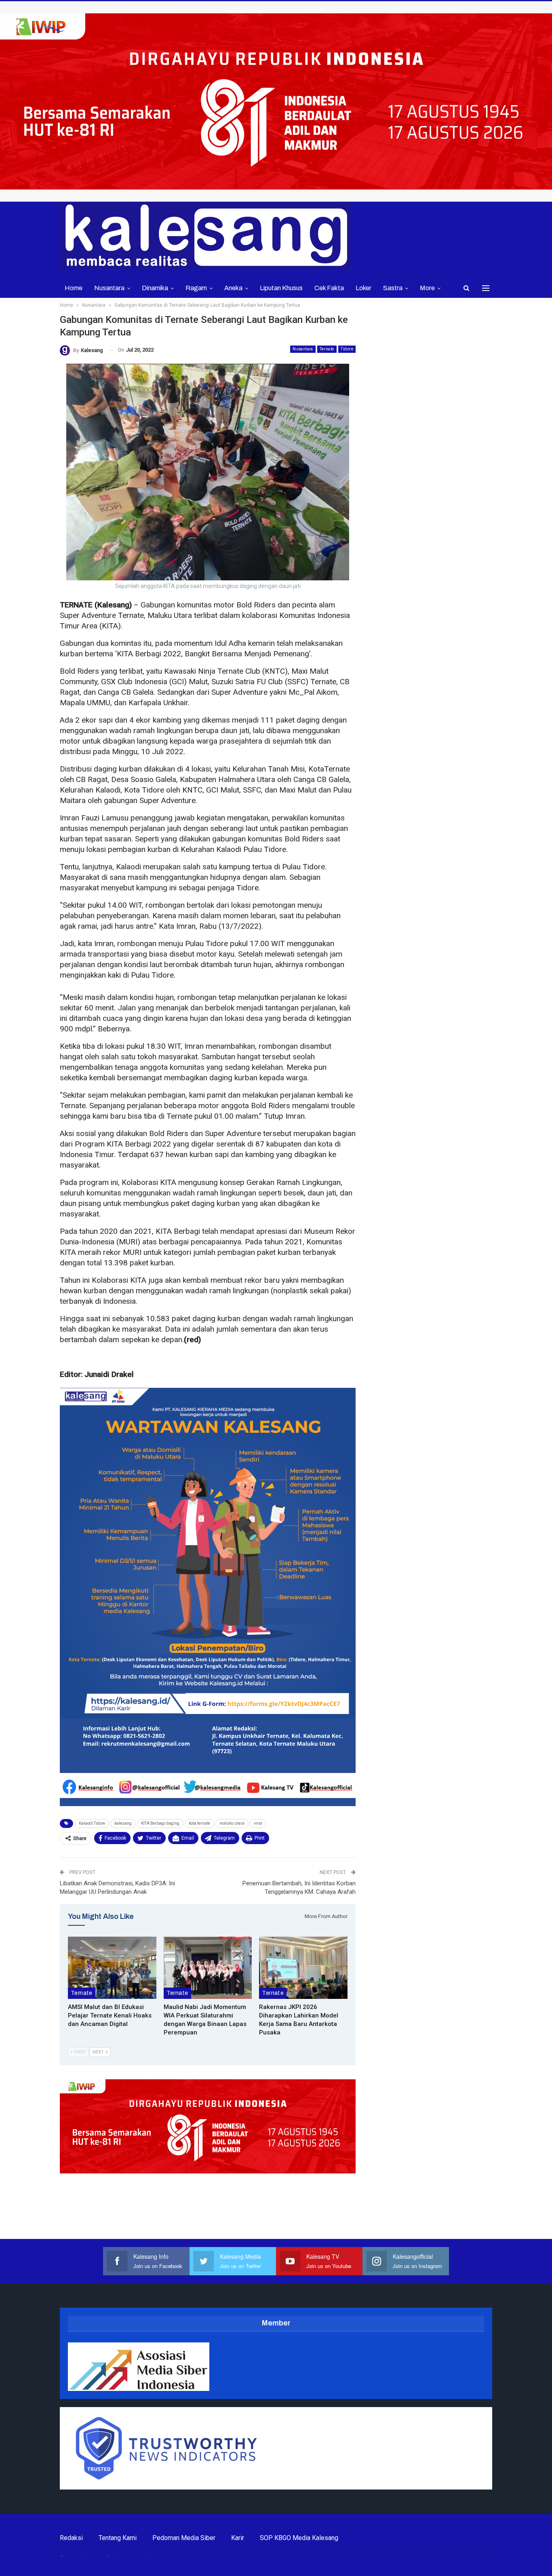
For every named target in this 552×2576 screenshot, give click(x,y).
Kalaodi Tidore (92, 1823)
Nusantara (109, 288)
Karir (238, 2538)
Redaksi (71, 2538)
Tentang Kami (118, 2538)
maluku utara (232, 1823)
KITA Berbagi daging (160, 1823)
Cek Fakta (329, 288)
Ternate (327, 349)
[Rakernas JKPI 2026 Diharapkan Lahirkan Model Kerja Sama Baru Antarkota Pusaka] (303, 1968)
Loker (363, 288)
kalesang (123, 1823)
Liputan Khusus (281, 288)
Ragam (196, 288)
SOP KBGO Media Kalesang (299, 2538)
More (427, 288)
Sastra (393, 288)
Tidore (347, 349)
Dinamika (155, 288)
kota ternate (199, 1823)
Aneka (233, 288)
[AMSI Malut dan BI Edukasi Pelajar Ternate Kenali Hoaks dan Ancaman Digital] (112, 1968)
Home (74, 288)
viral (258, 1823)
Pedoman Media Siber (184, 2538)
